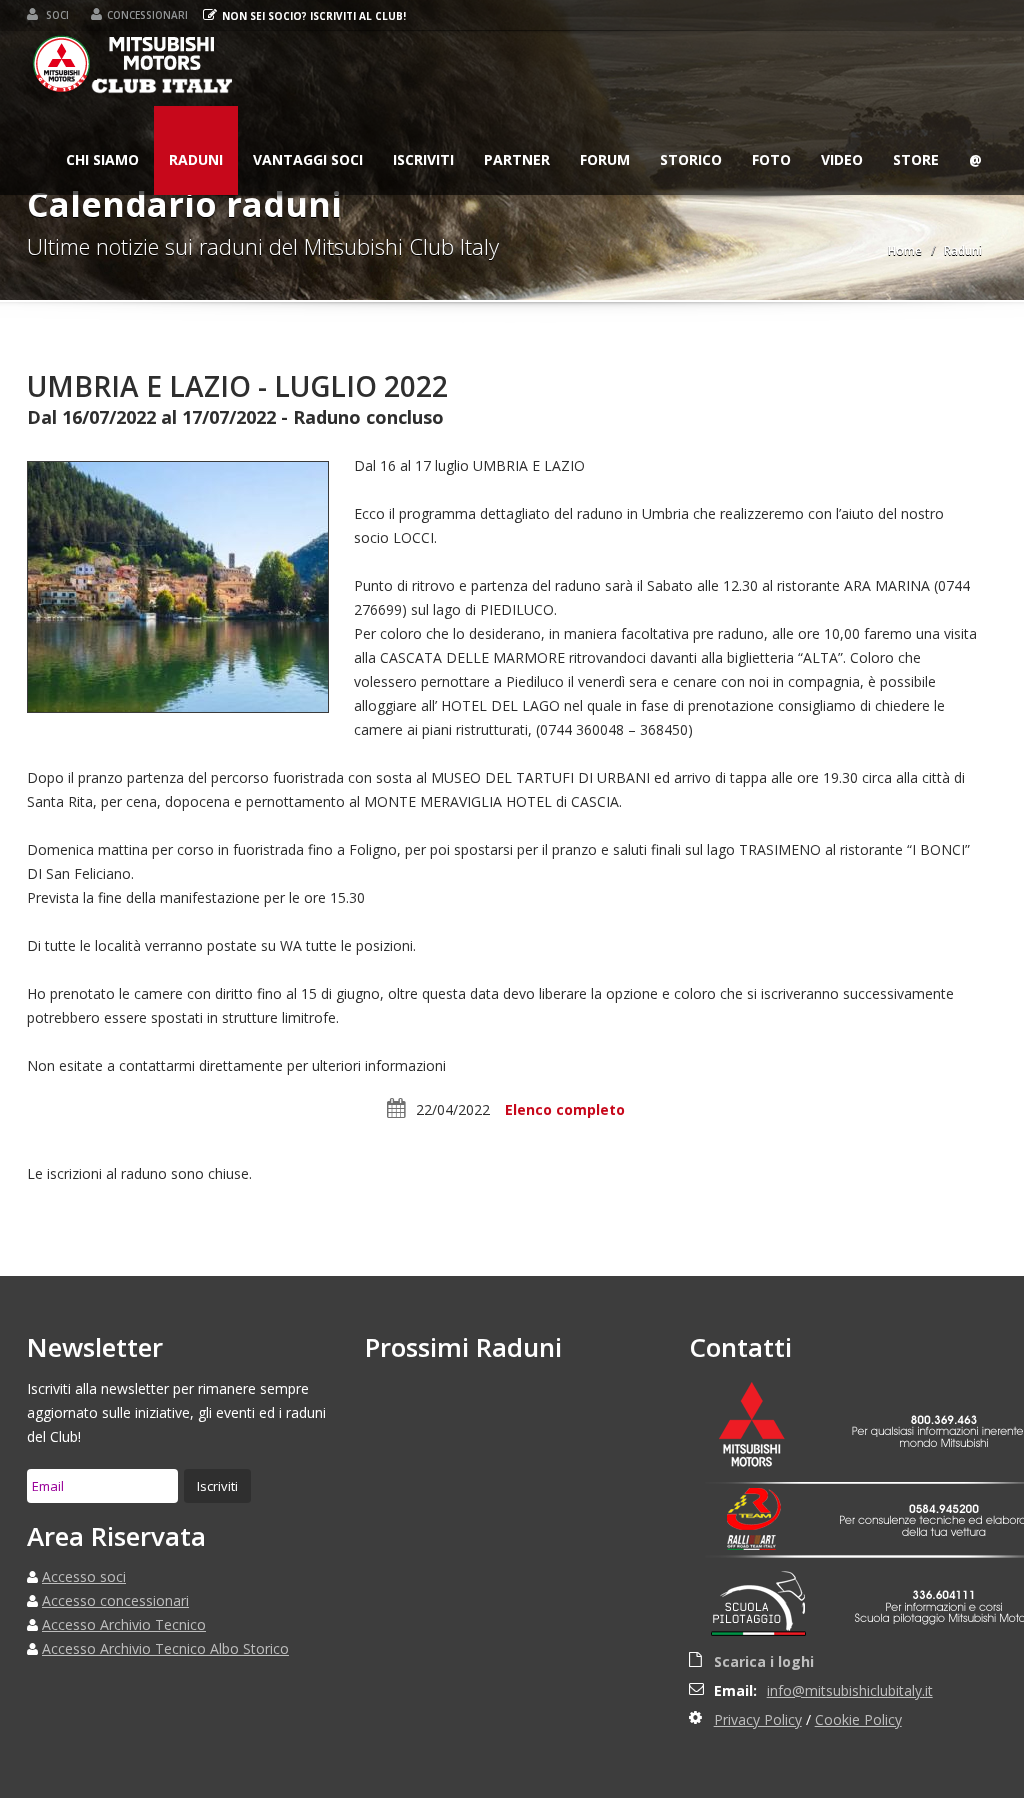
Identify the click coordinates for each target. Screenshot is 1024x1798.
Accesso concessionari (115, 1600)
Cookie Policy (858, 1719)
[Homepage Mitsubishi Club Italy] (133, 68)
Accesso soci (84, 1576)
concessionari (147, 15)
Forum (605, 159)
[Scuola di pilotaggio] (764, 1607)
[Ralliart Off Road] (764, 1543)
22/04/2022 (453, 1109)
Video (842, 159)
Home (905, 250)
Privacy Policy (758, 1719)
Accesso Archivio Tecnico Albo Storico (165, 1648)
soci (56, 15)
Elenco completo (565, 1109)
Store (916, 159)
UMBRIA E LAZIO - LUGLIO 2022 (237, 386)
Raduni (196, 159)
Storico (691, 159)
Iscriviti (423, 159)
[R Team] (764, 1509)
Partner (517, 159)
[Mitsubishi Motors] (764, 1427)
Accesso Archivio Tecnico (124, 1624)
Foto (771, 159)
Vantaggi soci (308, 159)
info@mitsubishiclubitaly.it (850, 1690)
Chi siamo (102, 159)
